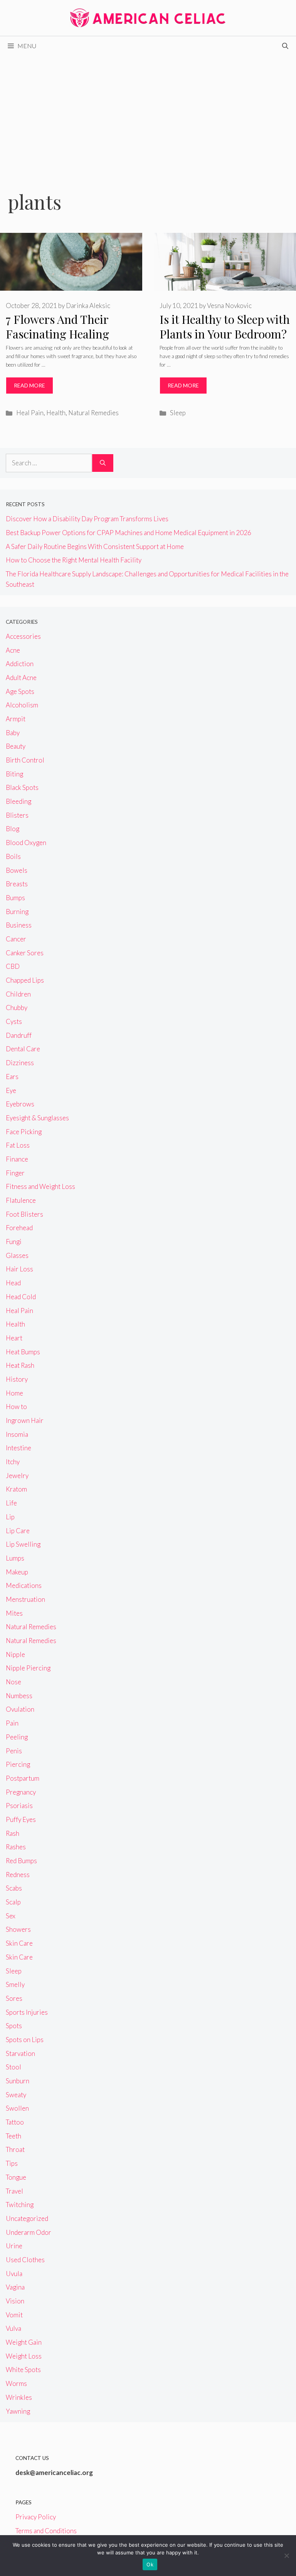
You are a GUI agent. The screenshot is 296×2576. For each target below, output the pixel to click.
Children (18, 994)
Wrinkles (19, 2397)
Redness (18, 1875)
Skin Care (19, 1943)
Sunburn (18, 2081)
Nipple (15, 1654)
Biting (14, 774)
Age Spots (20, 691)
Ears (12, 1077)
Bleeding (18, 801)
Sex (11, 1916)
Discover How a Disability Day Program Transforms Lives (87, 519)
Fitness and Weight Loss (40, 1186)
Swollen (17, 2108)
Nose (13, 1682)
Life (11, 1503)
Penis (14, 1751)
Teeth (13, 2136)
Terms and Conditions (46, 2531)
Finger (15, 1173)
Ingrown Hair (25, 1420)
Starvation (20, 2053)
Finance (17, 1159)
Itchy (13, 1462)
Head (13, 1283)
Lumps (15, 1558)
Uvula (14, 2274)
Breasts (17, 884)
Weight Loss (24, 2356)
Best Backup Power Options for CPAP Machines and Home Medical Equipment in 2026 (129, 533)
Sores (14, 1998)
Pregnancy (21, 1792)
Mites (14, 1613)
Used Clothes (25, 2260)
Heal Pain (30, 413)
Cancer (16, 939)
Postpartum (23, 1778)
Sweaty (16, 2095)
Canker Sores (25, 953)
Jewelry (17, 1476)
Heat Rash (20, 1365)
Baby (13, 733)
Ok (150, 2564)
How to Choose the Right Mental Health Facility (74, 560)
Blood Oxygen (26, 843)
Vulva (13, 2328)
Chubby (17, 1008)
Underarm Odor (29, 2232)
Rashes (16, 1847)
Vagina (15, 2287)
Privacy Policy (36, 2517)
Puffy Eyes (21, 1819)
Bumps (15, 898)
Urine (14, 2246)
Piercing (18, 1764)
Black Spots (22, 787)
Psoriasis (19, 1806)
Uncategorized (27, 2218)
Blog (13, 829)
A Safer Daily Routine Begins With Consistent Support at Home (95, 546)
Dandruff (19, 1035)
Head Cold (21, 1297)
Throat (15, 2149)
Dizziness (20, 1063)
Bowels (17, 870)
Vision (15, 2301)
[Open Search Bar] (285, 46)
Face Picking (24, 1132)
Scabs (14, 1888)
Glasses (17, 1255)
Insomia (17, 1434)
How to (16, 1407)
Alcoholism (22, 705)
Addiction (20, 664)
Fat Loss (18, 1145)
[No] (286, 2556)
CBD (13, 966)
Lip (10, 1517)
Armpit (16, 719)
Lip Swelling (23, 1544)
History (17, 1379)
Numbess (19, 1696)
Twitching (20, 2205)
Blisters (17, 815)
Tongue (16, 2177)
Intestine (18, 1448)
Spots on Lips (25, 2040)
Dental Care (23, 1049)
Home (14, 1393)
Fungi (14, 1242)
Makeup (17, 1572)
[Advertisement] (148, 113)
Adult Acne (21, 678)
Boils (13, 856)
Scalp (13, 1902)
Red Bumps (21, 1861)
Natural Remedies (93, 413)
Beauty (16, 746)
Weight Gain (24, 2342)
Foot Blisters (24, 1214)
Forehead (19, 1228)
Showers (18, 1929)
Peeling (17, 1737)
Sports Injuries (27, 2012)
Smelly (15, 1984)
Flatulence (21, 1200)
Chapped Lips (25, 980)
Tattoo (15, 2122)
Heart (14, 1338)
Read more (29, 385)
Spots (14, 2026)
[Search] (103, 463)
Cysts (14, 1021)
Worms (16, 2383)
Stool (13, 2067)
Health (56, 413)
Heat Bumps (23, 1352)
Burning (17, 912)
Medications (24, 1585)
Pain (12, 1723)
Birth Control (25, 760)
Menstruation (25, 1599)
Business (19, 925)
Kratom (16, 1489)
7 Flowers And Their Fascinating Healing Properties (57, 334)
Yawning (18, 2411)
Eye (11, 1090)
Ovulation (20, 1709)
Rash (13, 1833)
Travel (14, 2191)
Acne (13, 650)
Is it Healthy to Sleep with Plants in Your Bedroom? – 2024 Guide (225, 334)
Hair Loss (19, 1269)
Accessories (23, 636)
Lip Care (18, 1531)
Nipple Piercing (28, 1668)
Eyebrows (20, 1104)
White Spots (23, 2370)
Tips (12, 2163)
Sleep (178, 413)
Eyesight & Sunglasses (37, 1118)
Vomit (14, 2315)
